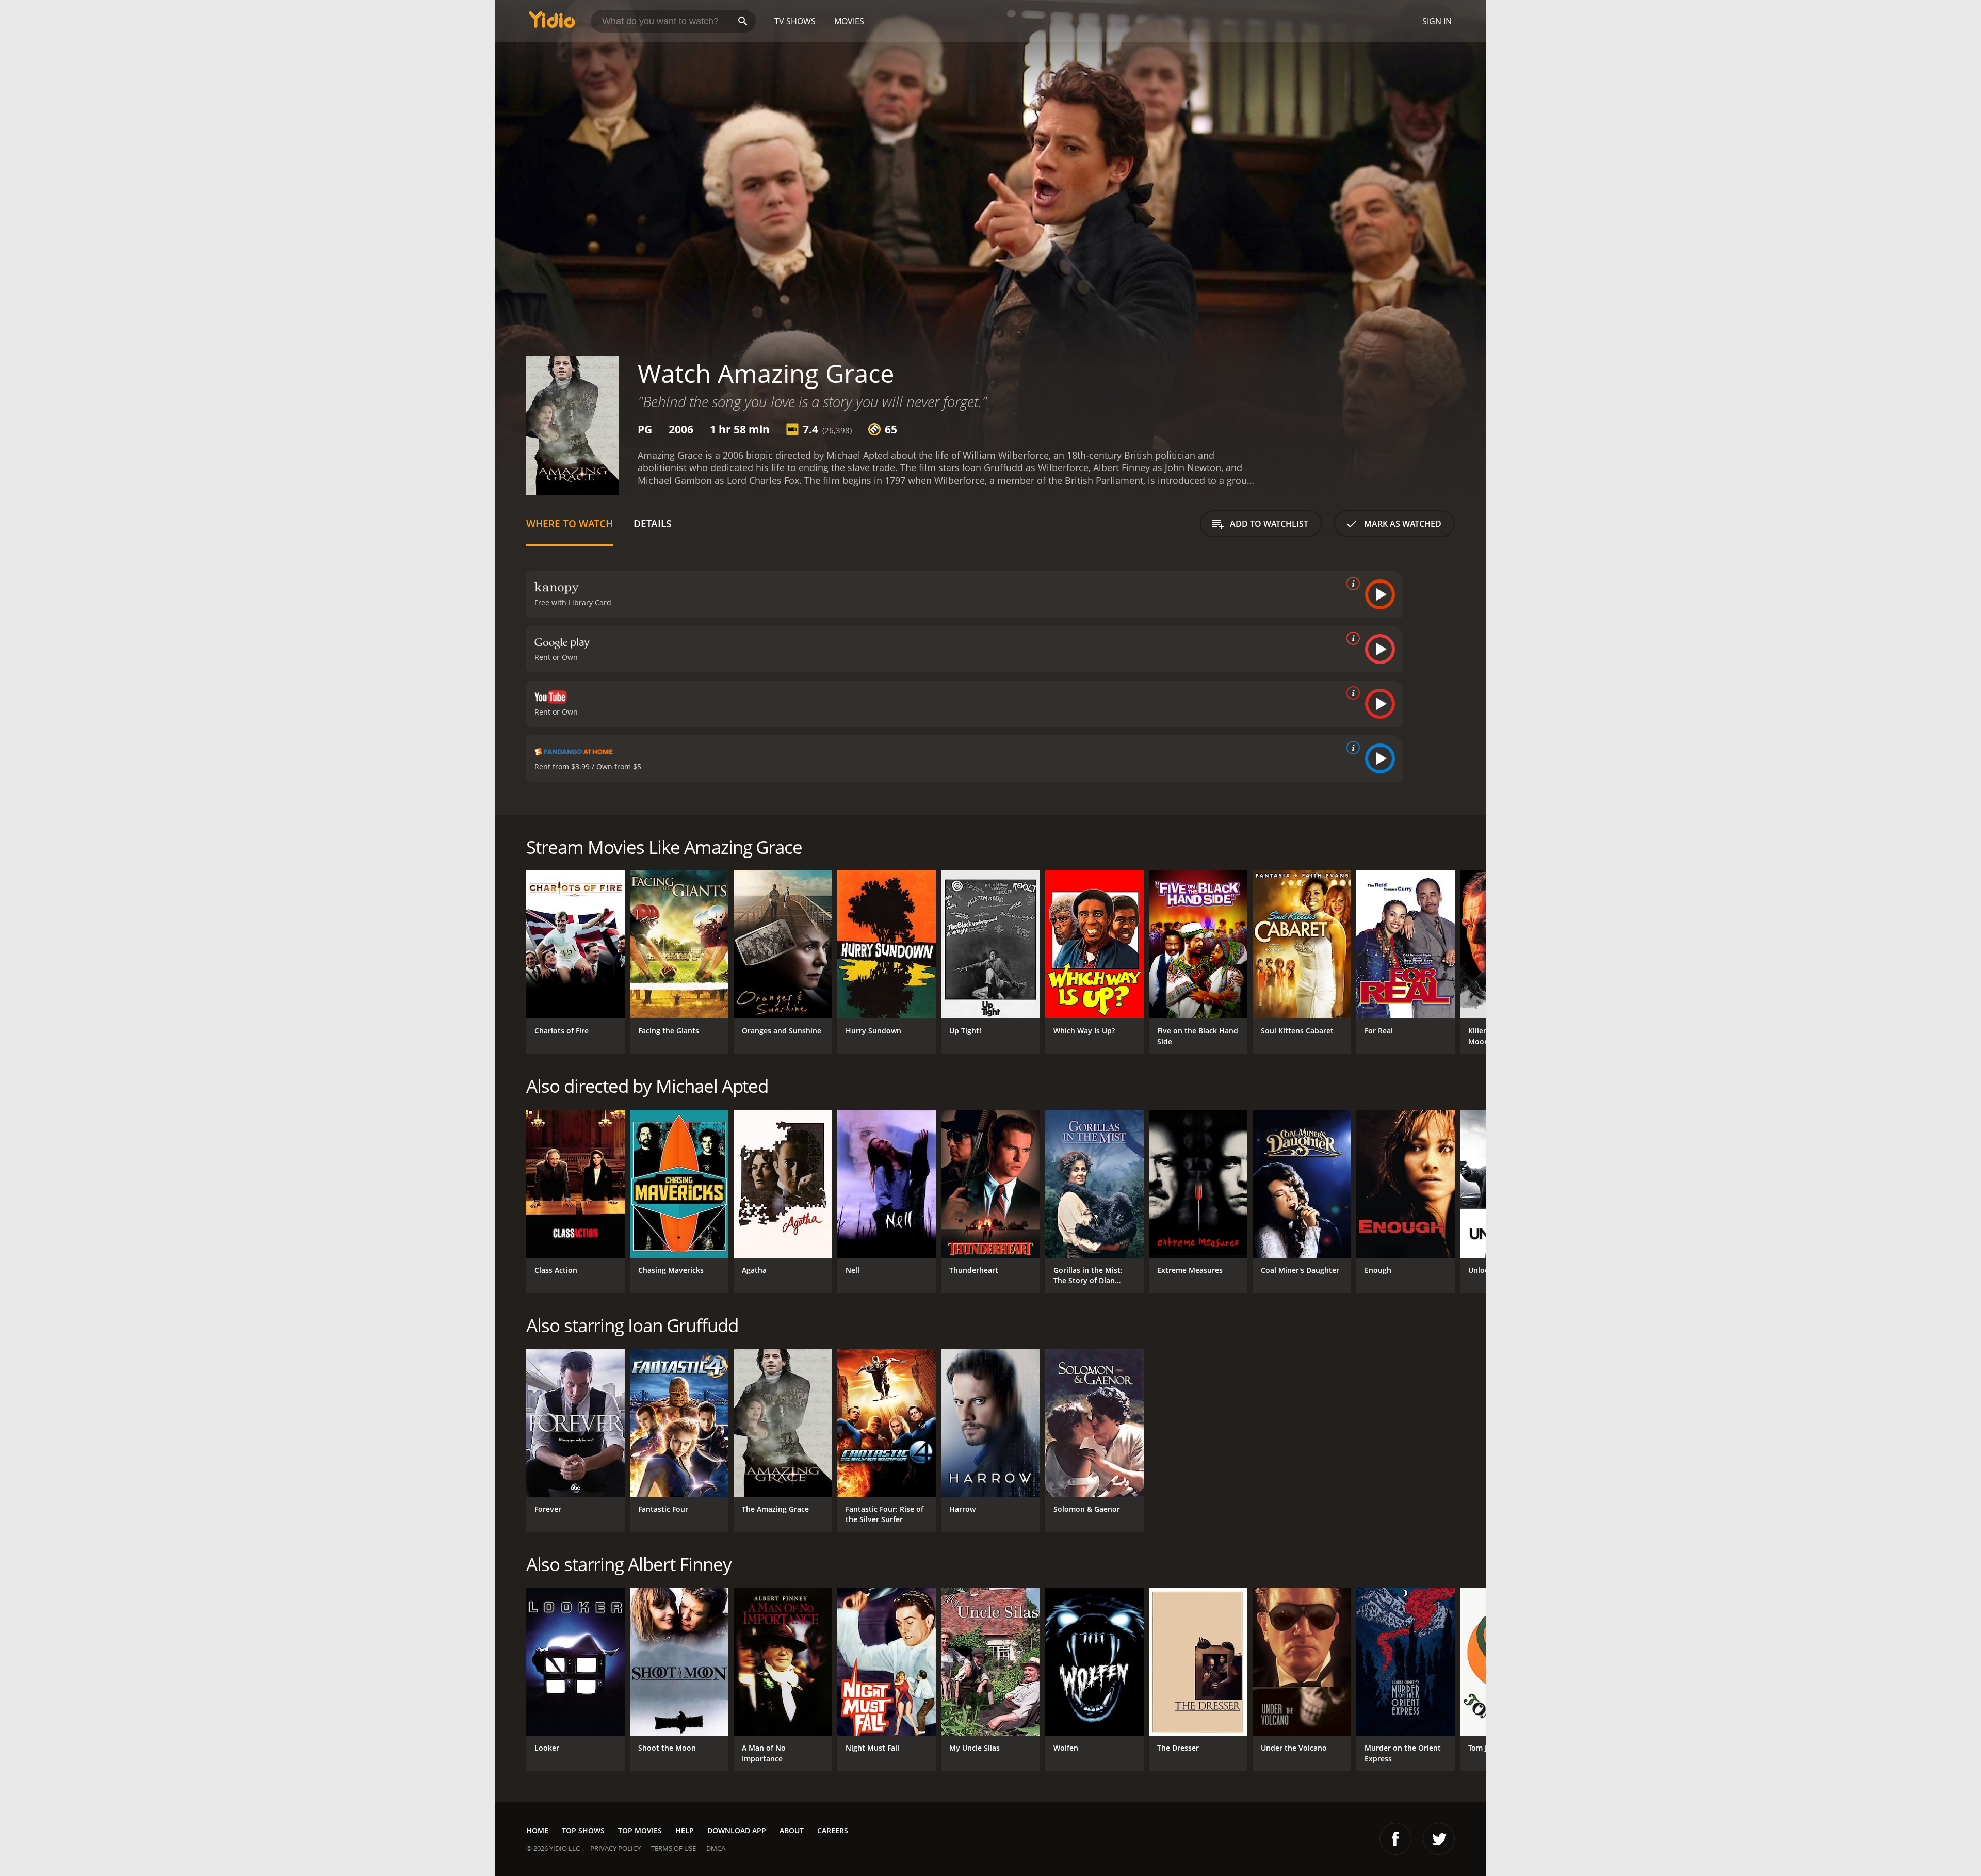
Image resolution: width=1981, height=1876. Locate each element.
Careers (833, 1830)
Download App (737, 1830)
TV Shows (795, 21)
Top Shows (583, 1830)
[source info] (1351, 584)
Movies (849, 21)
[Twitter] (1439, 1839)
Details (652, 523)
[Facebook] (1395, 1839)
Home (537, 1830)
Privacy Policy (615, 1848)
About (792, 1830)
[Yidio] (552, 23)
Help (685, 1830)
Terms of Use (673, 1848)
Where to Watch (570, 523)
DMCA (716, 1848)
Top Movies (640, 1830)
